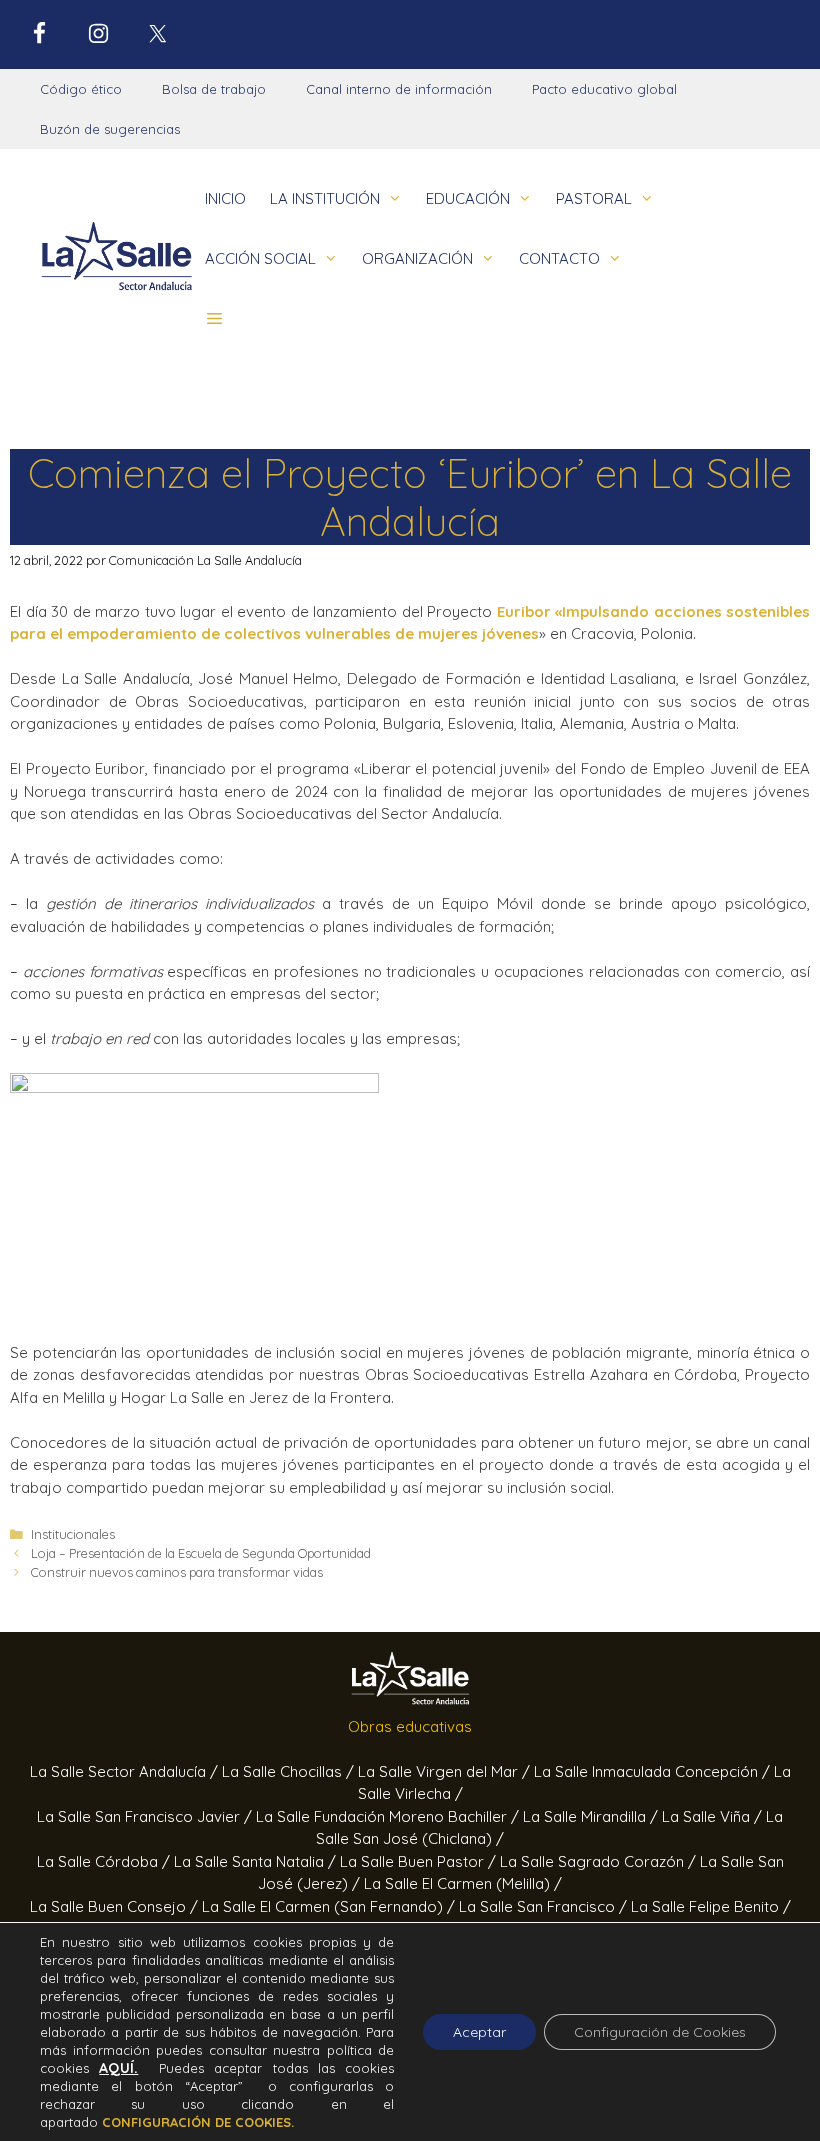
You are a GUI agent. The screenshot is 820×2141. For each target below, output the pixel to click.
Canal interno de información (399, 89)
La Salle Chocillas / (290, 1771)
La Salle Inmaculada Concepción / (654, 1771)
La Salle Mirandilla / (592, 1816)
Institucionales (73, 1534)
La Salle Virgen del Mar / (446, 1771)
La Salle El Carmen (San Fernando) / (330, 1906)
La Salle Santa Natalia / (257, 1861)
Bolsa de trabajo (214, 89)
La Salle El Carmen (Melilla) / (463, 1883)
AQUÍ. (118, 2068)
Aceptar (479, 2032)
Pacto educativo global (604, 89)
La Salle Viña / (714, 1816)
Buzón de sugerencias (110, 129)
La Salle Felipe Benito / (711, 1906)
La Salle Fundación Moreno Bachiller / (389, 1816)
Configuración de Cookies (660, 2032)
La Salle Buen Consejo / (116, 1906)
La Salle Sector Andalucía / (126, 1771)
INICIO (225, 198)
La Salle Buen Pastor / (420, 1861)
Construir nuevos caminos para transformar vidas (177, 1572)
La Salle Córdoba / (105, 1861)
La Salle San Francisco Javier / (146, 1816)
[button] (214, 319)
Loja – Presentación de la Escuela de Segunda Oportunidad (201, 1553)
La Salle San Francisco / (545, 1906)
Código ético (81, 89)
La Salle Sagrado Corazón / (600, 1861)
